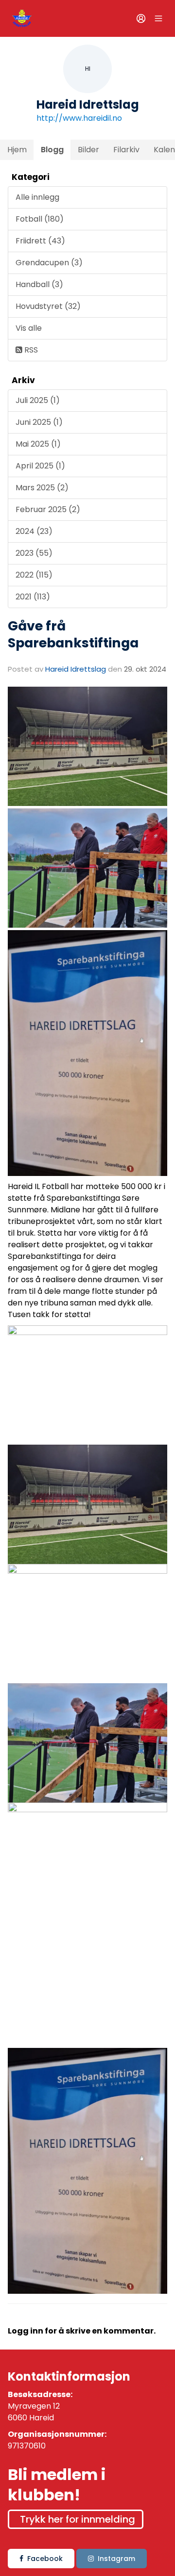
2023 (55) (34, 553)
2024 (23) (34, 531)
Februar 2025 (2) (48, 509)
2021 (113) (33, 597)
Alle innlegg (37, 197)
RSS (30, 350)
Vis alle (29, 328)
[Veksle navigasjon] (158, 18)
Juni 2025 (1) (39, 422)
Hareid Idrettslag (76, 669)
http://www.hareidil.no (79, 118)
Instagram (116, 2559)
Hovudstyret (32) (48, 306)
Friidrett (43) (40, 241)
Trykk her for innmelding (78, 2519)
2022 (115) (34, 575)
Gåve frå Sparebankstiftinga (73, 634)
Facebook (45, 2559)
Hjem (17, 150)
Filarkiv (126, 150)
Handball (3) (39, 284)
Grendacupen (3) (49, 263)
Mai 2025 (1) (38, 444)
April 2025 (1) (40, 466)
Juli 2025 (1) (38, 400)
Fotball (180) (40, 219)
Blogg (52, 150)
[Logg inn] (141, 18)
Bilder (88, 150)
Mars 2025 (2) (42, 488)
